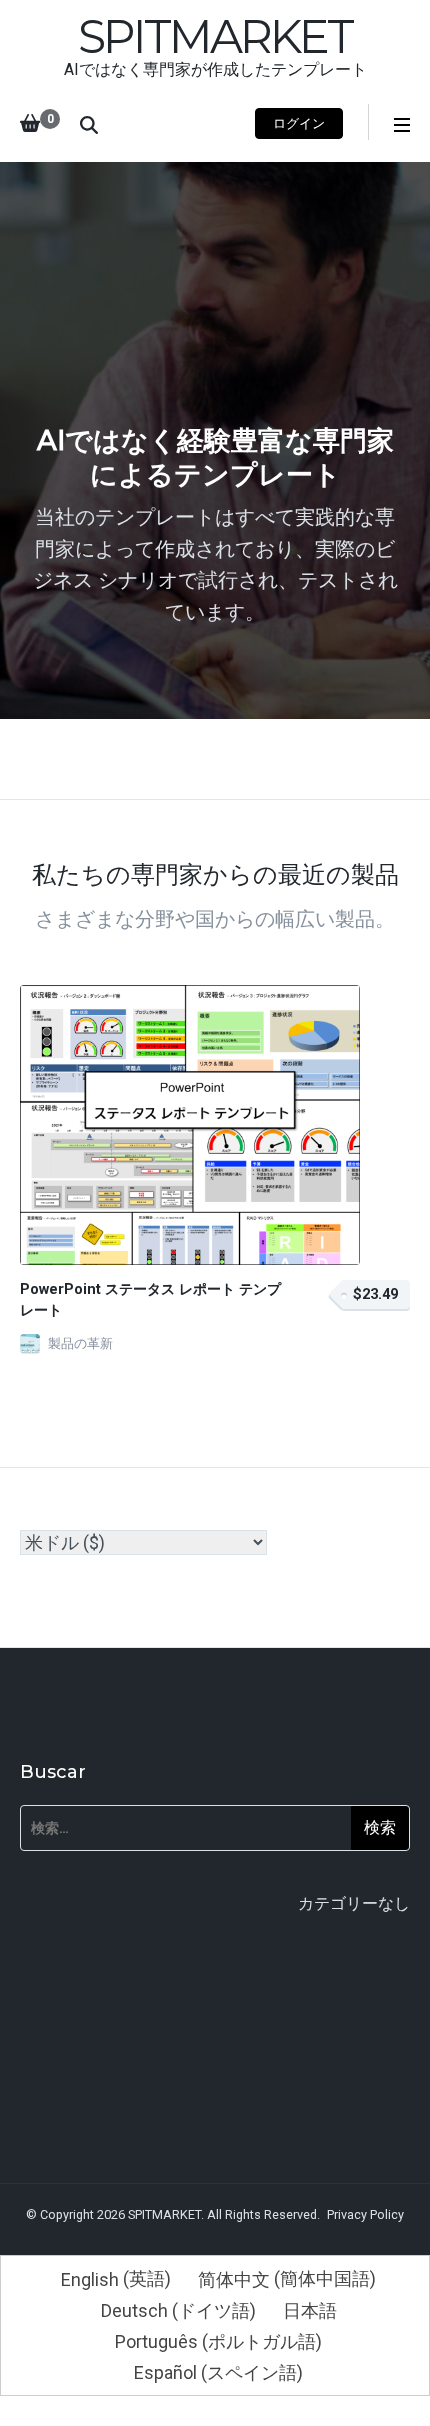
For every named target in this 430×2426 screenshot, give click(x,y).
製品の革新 (80, 1343)
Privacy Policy (365, 2214)
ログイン (299, 123)
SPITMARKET (215, 36)
